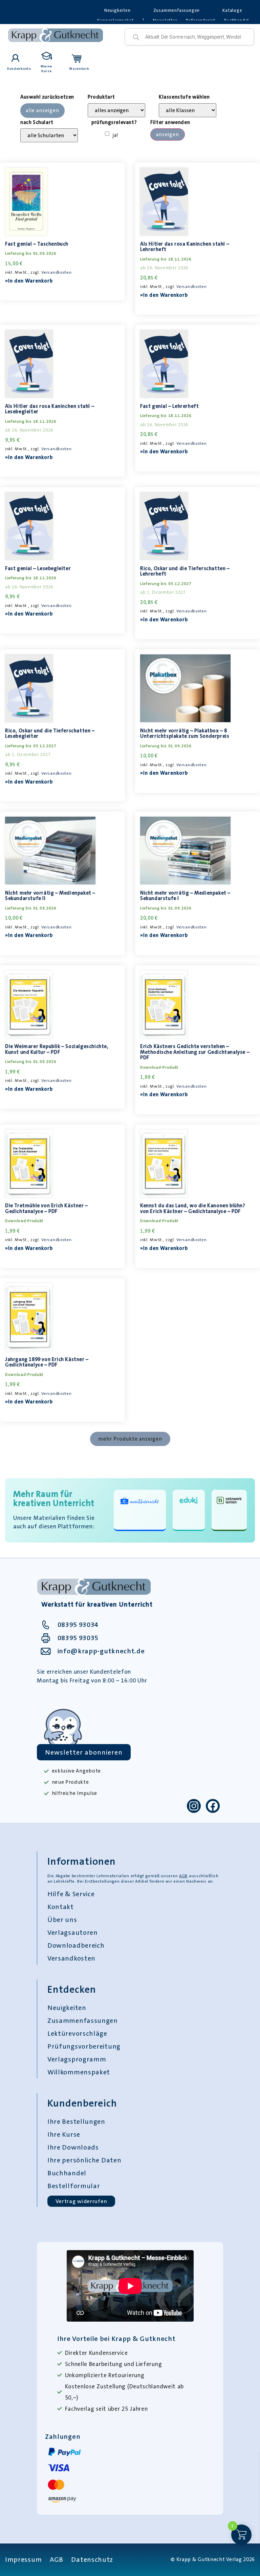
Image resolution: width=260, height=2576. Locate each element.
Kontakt (61, 1907)
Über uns (62, 1920)
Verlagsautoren (73, 1932)
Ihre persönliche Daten (84, 2160)
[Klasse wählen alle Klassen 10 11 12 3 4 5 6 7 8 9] (188, 110)
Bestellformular (74, 2186)
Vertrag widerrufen (81, 2201)
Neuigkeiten (117, 10)
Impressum (23, 2559)
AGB (183, 1876)
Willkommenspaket (79, 2072)
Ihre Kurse (64, 2134)
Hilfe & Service (71, 1894)
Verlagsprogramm (77, 2059)
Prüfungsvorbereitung (84, 2046)
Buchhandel (67, 2173)
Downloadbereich (76, 1945)
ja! (116, 135)
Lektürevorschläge (77, 2033)
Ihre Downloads (73, 2147)
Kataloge (232, 10)
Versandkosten (56, 272)
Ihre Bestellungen (76, 2121)
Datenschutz (92, 2559)
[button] (130, 1439)
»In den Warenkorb (29, 281)
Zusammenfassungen (177, 10)
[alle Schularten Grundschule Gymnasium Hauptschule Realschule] (49, 135)
